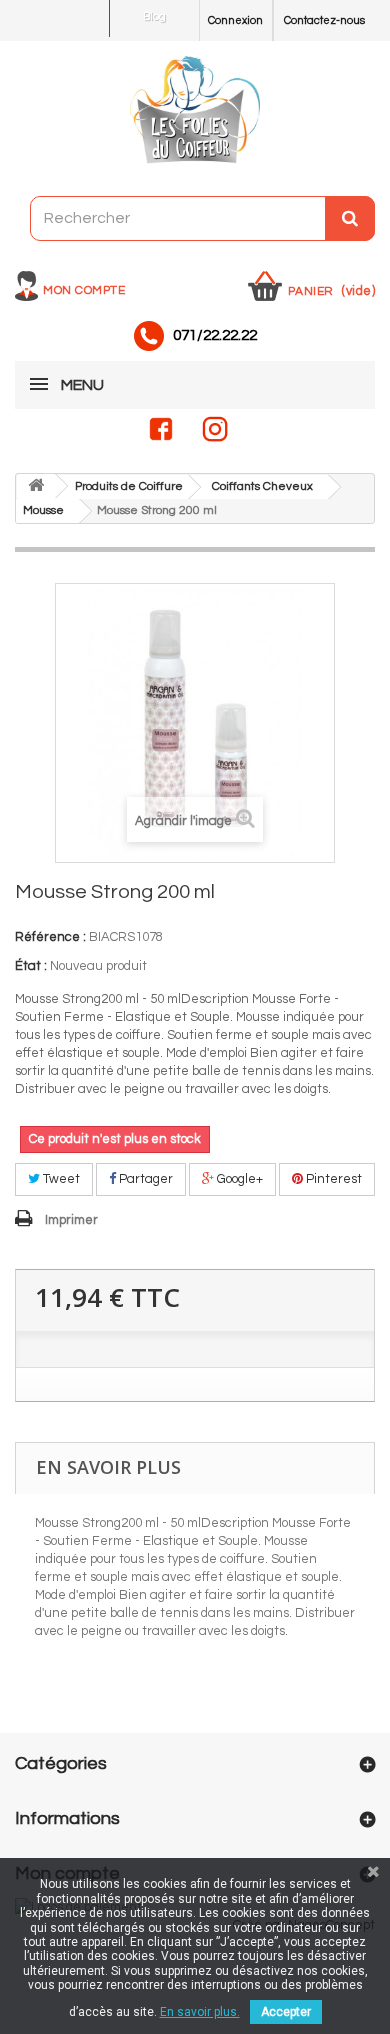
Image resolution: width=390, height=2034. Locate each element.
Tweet (60, 1179)
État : (31, 966)
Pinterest (332, 1179)
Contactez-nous (324, 20)
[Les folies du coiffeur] (195, 111)
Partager (144, 1179)
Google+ (238, 1179)
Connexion (235, 20)
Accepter (286, 2012)
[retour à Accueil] (36, 486)
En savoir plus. (200, 2012)
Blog (154, 16)
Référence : (50, 937)
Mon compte (84, 290)
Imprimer (71, 1220)
